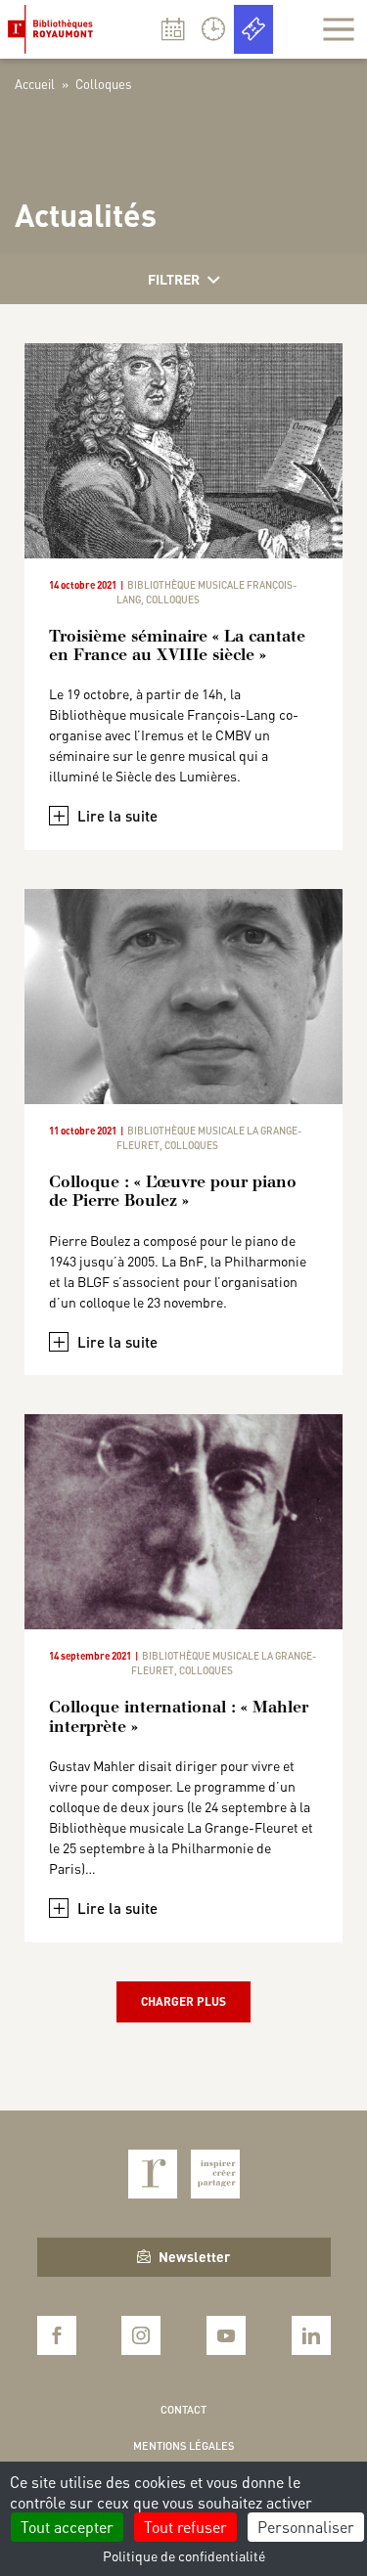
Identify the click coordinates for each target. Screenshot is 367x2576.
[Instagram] (141, 2335)
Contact (183, 2410)
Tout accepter (67, 2527)
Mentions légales (183, 2446)
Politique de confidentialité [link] (184, 2555)
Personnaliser (306, 2527)
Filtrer (174, 279)
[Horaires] (213, 29)
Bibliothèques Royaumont (54, 29)
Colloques (173, 600)
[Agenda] (173, 29)
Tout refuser (185, 2527)
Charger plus (183, 2001)
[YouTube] (226, 2335)
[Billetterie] (253, 29)
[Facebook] (57, 2335)
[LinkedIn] (311, 2335)
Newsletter (194, 2256)
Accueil (35, 84)
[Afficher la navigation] (339, 29)
